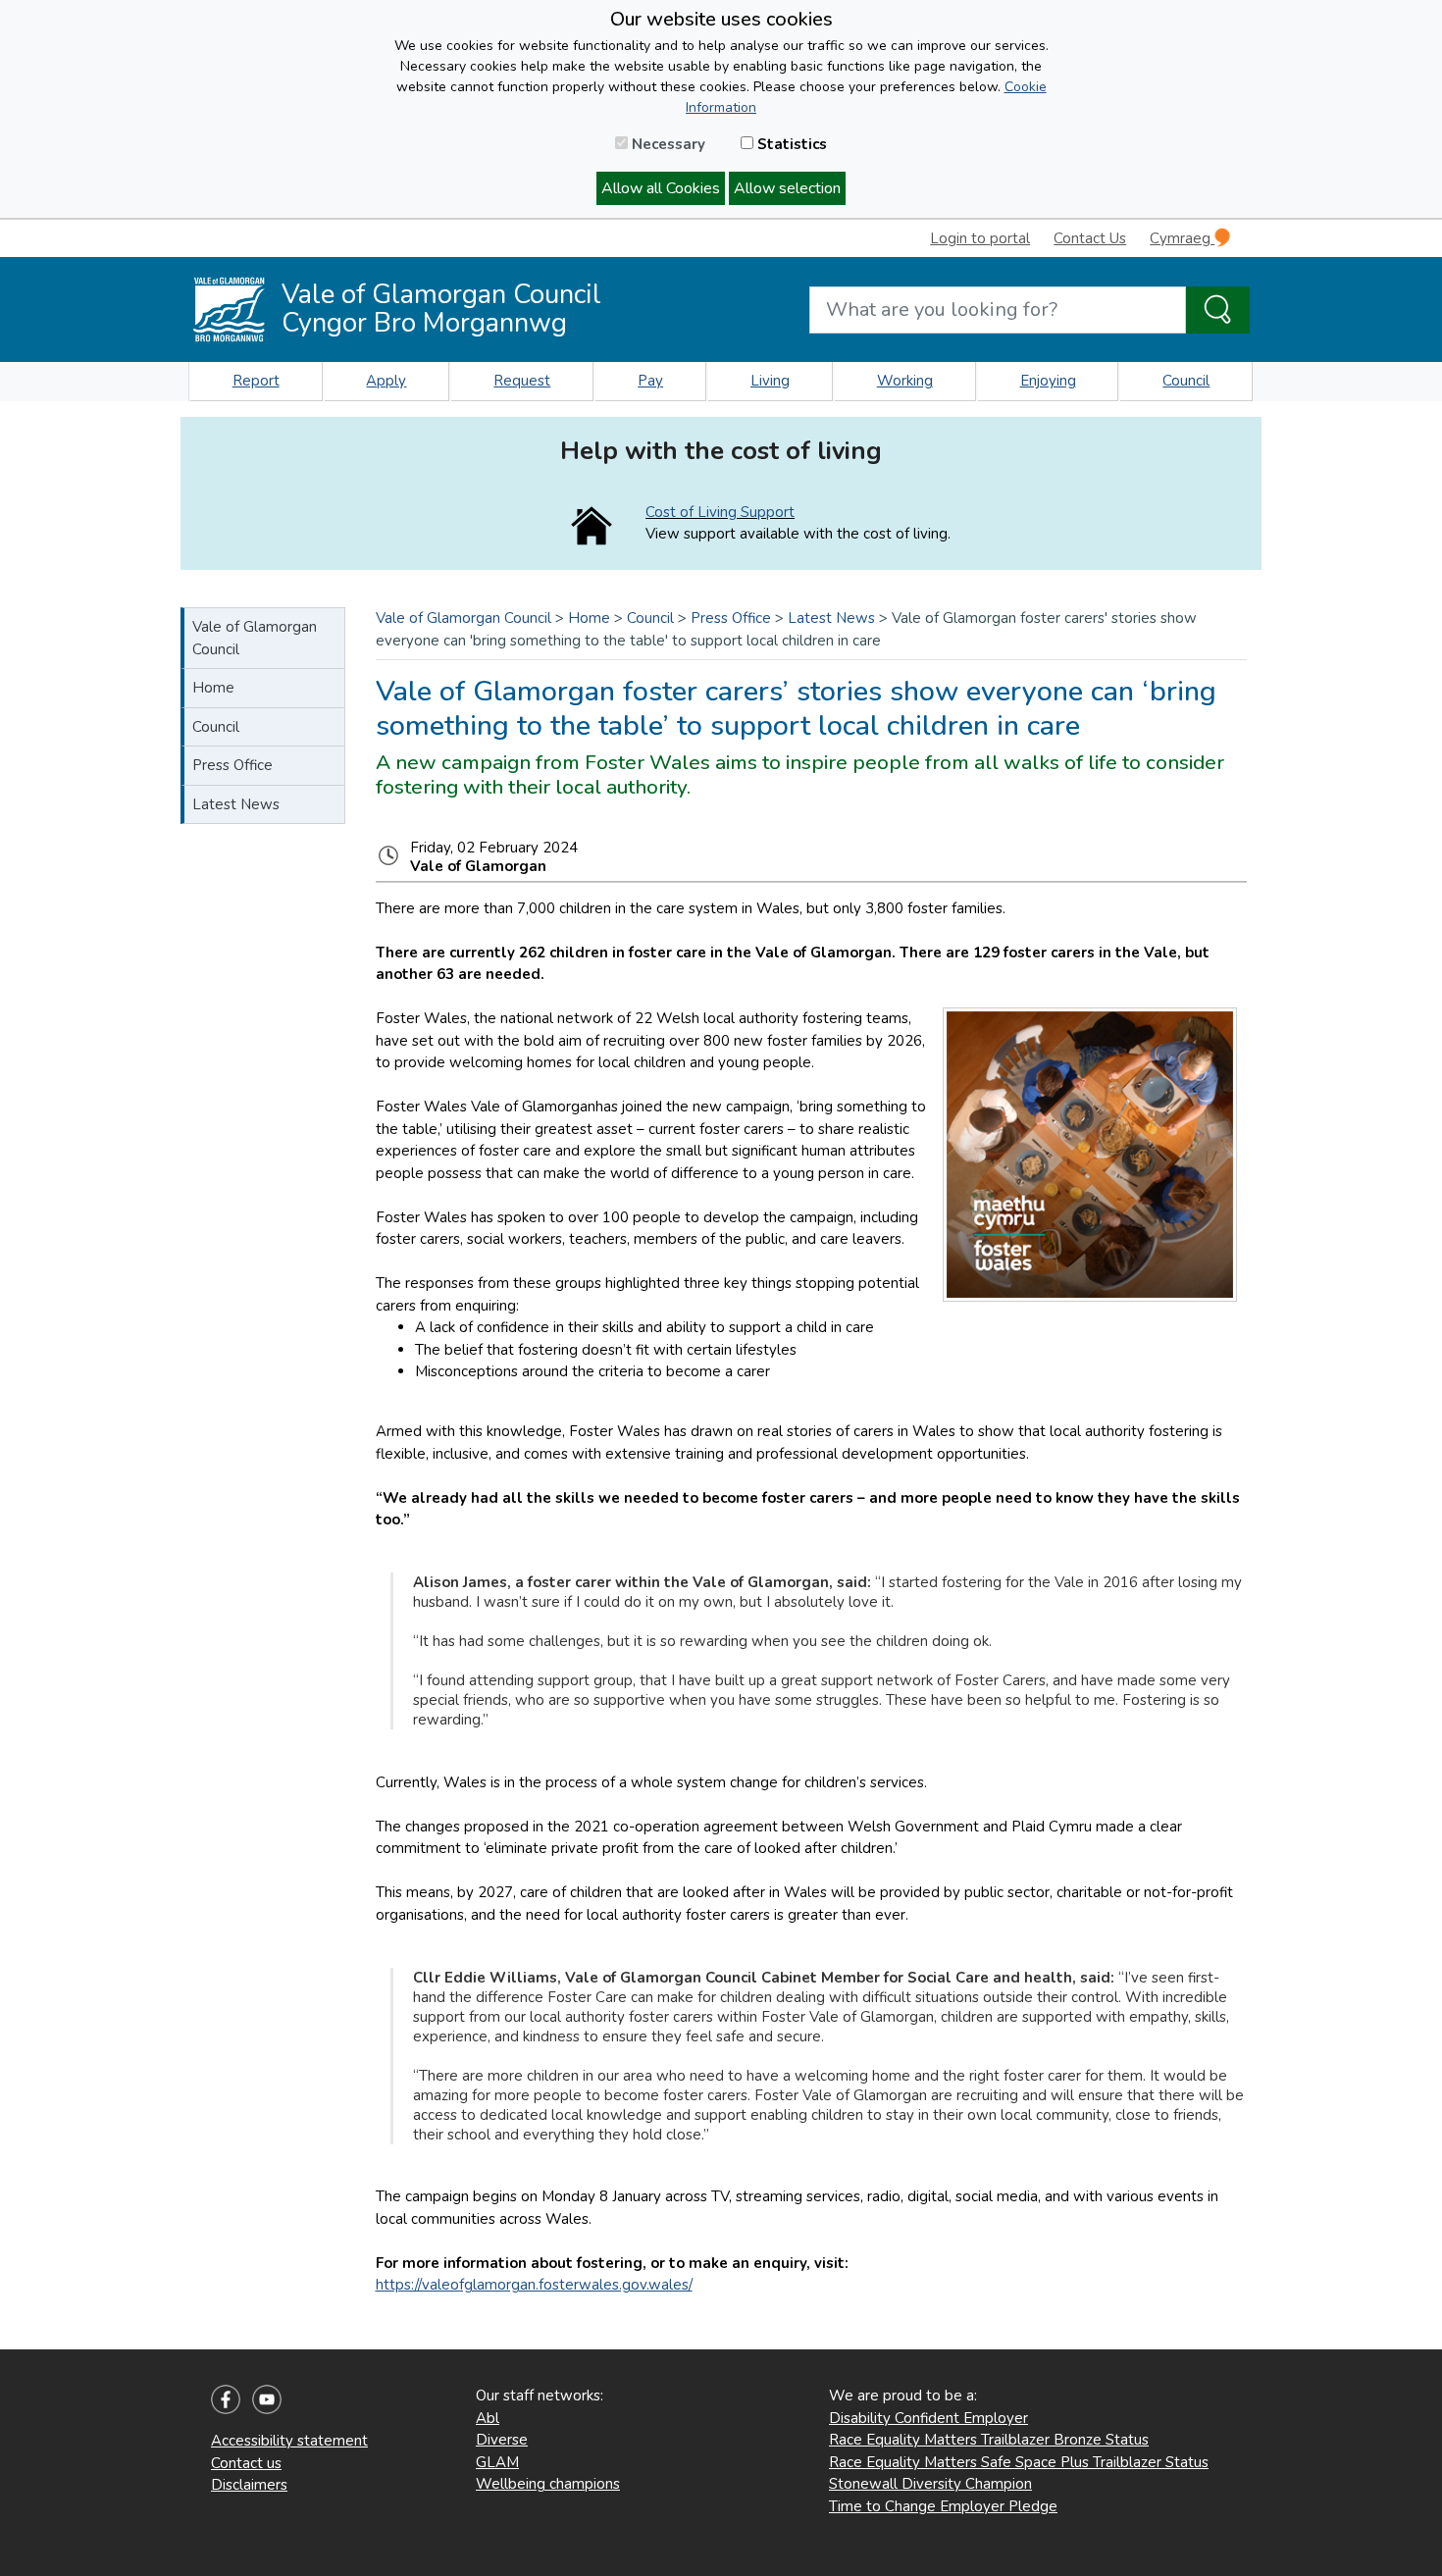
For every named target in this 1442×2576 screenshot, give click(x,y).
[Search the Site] (1218, 310)
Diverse (502, 2440)
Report (256, 381)
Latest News (236, 804)
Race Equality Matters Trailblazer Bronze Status (989, 2440)
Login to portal (980, 238)
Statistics (790, 144)
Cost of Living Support (720, 512)
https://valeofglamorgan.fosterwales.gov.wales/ (534, 2285)
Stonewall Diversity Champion (930, 2484)
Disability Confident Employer (928, 2418)
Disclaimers (249, 2485)
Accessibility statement (289, 2441)
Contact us (246, 2463)
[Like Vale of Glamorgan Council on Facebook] (226, 2398)
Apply (386, 381)
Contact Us (1090, 238)
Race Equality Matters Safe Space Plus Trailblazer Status (1019, 2462)
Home (213, 688)
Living (770, 381)
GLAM (497, 2462)
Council (1186, 381)
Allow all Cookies (661, 188)
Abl (488, 2418)
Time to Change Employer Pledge (943, 2506)
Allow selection (787, 188)
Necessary (667, 144)
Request (522, 381)
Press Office (232, 765)
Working (905, 381)
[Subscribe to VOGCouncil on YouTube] (267, 2398)
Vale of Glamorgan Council (255, 638)
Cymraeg (1182, 238)
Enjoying (1048, 381)
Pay (650, 381)
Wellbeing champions (548, 2484)
